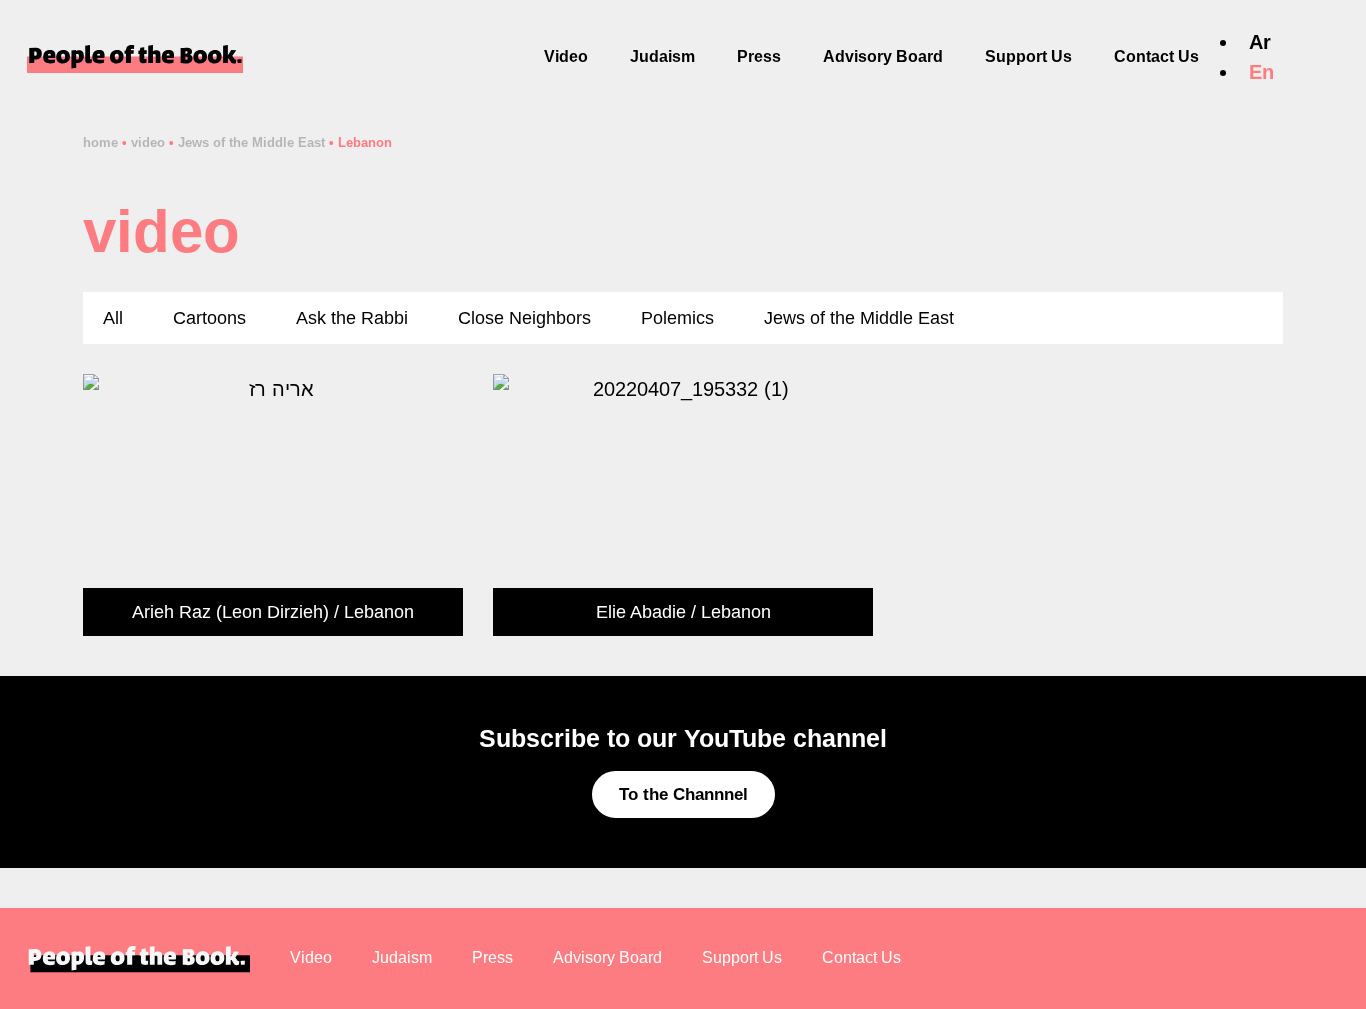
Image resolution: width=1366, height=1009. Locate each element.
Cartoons (209, 318)
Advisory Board (883, 56)
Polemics (677, 318)
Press (759, 56)
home (100, 142)
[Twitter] (1350, 547)
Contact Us (1156, 56)
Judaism (662, 56)
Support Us (1028, 56)
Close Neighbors (524, 318)
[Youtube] (1350, 483)
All (113, 318)
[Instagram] (1350, 515)
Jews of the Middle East (251, 142)
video (148, 142)
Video (566, 56)
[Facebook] (1350, 451)
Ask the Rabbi (352, 318)
